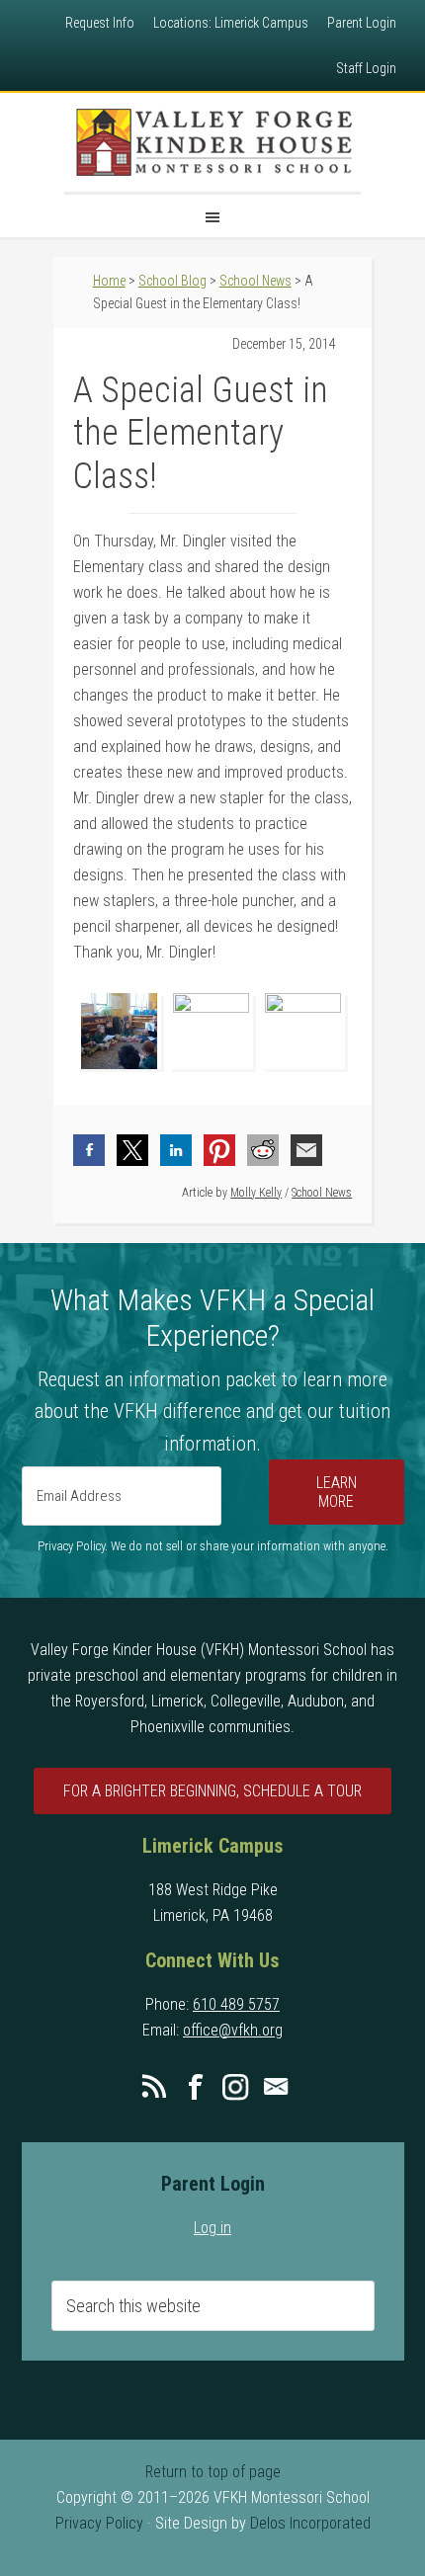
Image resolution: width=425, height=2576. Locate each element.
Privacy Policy (99, 2523)
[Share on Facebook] (89, 1150)
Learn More (337, 1492)
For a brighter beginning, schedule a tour (212, 1791)
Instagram (235, 2087)
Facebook (195, 2087)
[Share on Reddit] (263, 1150)
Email (276, 2087)
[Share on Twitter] (132, 1150)
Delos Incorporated (310, 2523)
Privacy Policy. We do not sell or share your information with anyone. (213, 1546)
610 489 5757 (236, 2004)
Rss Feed (154, 2087)
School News (322, 1193)
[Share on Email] (306, 1150)
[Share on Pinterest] (219, 1150)
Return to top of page (213, 2472)
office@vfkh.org (233, 2030)
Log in (212, 2228)
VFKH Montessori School (212, 142)
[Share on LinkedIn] (176, 1150)
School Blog (172, 281)
